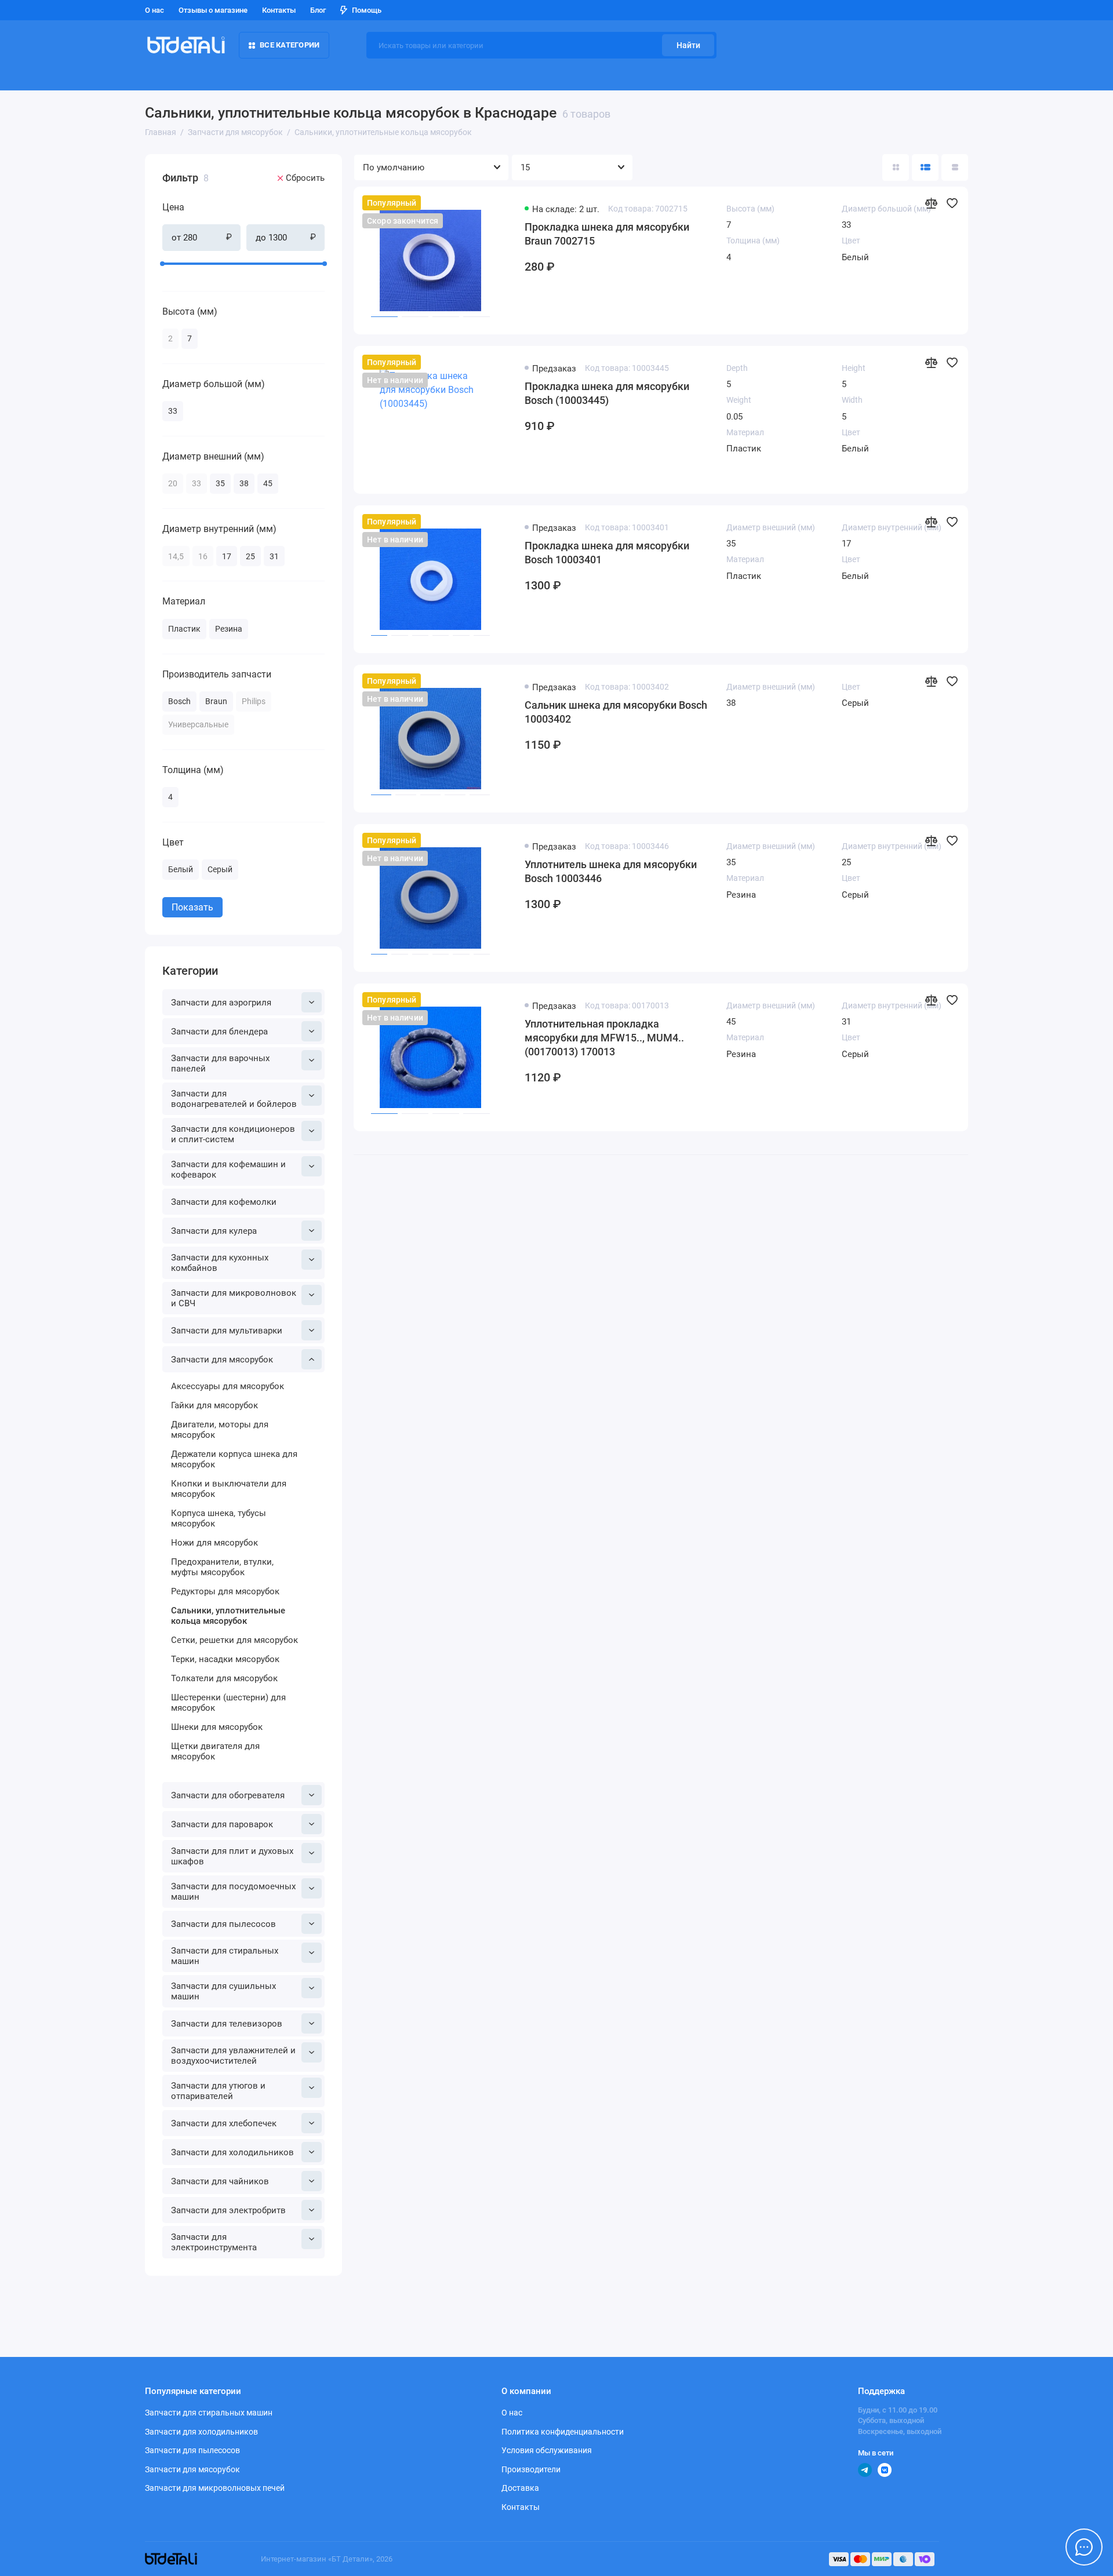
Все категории (290, 45)
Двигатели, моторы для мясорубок (220, 1430)
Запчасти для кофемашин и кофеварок (228, 1169)
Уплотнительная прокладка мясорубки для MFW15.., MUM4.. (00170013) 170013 (604, 1038)
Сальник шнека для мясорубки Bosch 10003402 (616, 712)
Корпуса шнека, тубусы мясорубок (219, 1518)
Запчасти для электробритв (228, 2210)
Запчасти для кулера (214, 1231)
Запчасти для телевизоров (227, 2024)
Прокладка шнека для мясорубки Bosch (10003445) (607, 393)
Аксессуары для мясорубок (228, 1386)
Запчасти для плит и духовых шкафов (232, 1856)
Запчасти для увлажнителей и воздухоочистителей (233, 2056)
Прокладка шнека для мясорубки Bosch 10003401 (607, 553)
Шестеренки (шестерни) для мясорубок (228, 1703)
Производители (531, 2469)
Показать (192, 907)
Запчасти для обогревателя (228, 1795)
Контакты (279, 10)
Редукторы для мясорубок (225, 1591)
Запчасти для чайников (220, 2181)
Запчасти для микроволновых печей (215, 2488)
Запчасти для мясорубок (222, 1360)
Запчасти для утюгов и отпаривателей (218, 2091)
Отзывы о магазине (213, 10)
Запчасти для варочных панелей (220, 1063)
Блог (318, 10)
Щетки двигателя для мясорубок (215, 1751)
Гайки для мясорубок (214, 1405)
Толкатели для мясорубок (224, 1678)
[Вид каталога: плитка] (896, 167)
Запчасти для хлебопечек (224, 2123)
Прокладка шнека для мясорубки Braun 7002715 (607, 234)
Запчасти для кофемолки (224, 1202)
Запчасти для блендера (219, 1032)
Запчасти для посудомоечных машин (233, 1892)
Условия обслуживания (547, 2450)
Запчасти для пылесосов (223, 1924)
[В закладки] (952, 203)
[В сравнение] (931, 203)
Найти (688, 45)
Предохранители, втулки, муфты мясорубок (222, 1567)
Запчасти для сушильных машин (223, 1991)
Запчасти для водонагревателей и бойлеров (234, 1099)
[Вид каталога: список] (925, 167)
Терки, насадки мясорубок (225, 1659)
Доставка (520, 2488)
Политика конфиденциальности (563, 2432)
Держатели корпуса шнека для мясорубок (234, 1459)
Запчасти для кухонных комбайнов (220, 1263)
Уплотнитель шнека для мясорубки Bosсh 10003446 (611, 871)
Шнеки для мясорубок (217, 1727)
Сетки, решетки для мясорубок (234, 1640)
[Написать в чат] (1084, 2547)
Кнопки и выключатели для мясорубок (229, 1489)
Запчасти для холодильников (232, 2152)
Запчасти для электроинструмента (214, 2242)
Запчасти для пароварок (222, 1824)
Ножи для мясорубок (214, 1543)
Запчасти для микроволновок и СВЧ (234, 1298)
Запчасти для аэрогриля (221, 1003)
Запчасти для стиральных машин (225, 1956)
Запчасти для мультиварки (227, 1331)
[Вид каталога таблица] (955, 167)
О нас (154, 10)
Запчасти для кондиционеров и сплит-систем (233, 1134)
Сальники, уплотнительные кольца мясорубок (228, 1616)
